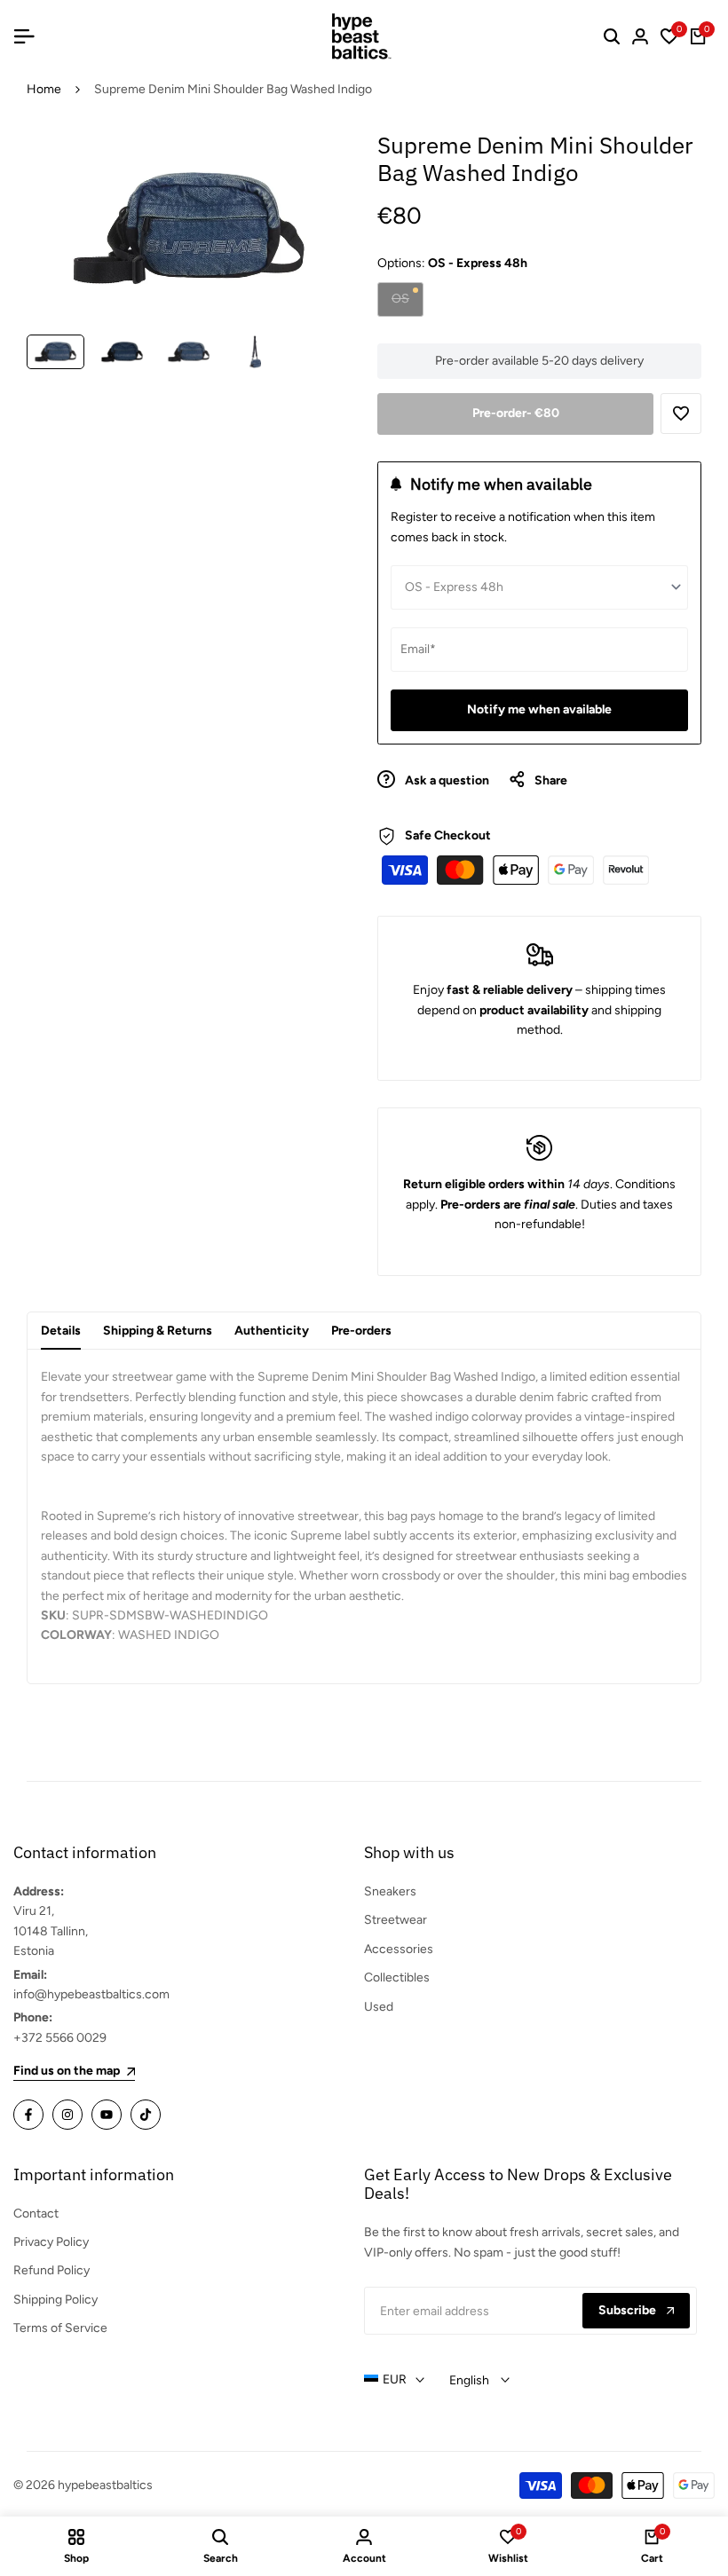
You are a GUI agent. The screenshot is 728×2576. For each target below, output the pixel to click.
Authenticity (272, 1331)
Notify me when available (539, 709)
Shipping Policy (55, 2300)
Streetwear (396, 1920)
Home (44, 89)
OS (407, 303)
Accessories (399, 1949)
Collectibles (397, 1977)
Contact (36, 2214)
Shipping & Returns (158, 1331)
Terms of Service (60, 2328)
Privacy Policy (51, 2242)
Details (61, 1331)
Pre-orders (361, 1331)
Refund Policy (51, 2270)
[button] (681, 414)
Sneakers (390, 1891)
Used (379, 2007)
